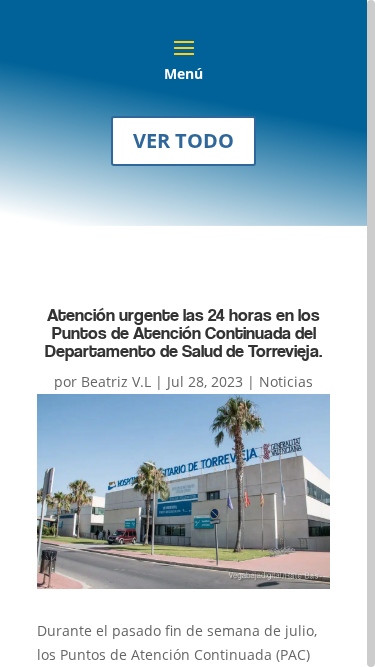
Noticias (286, 381)
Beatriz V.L (116, 381)
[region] (187, 333)
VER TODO (183, 140)
